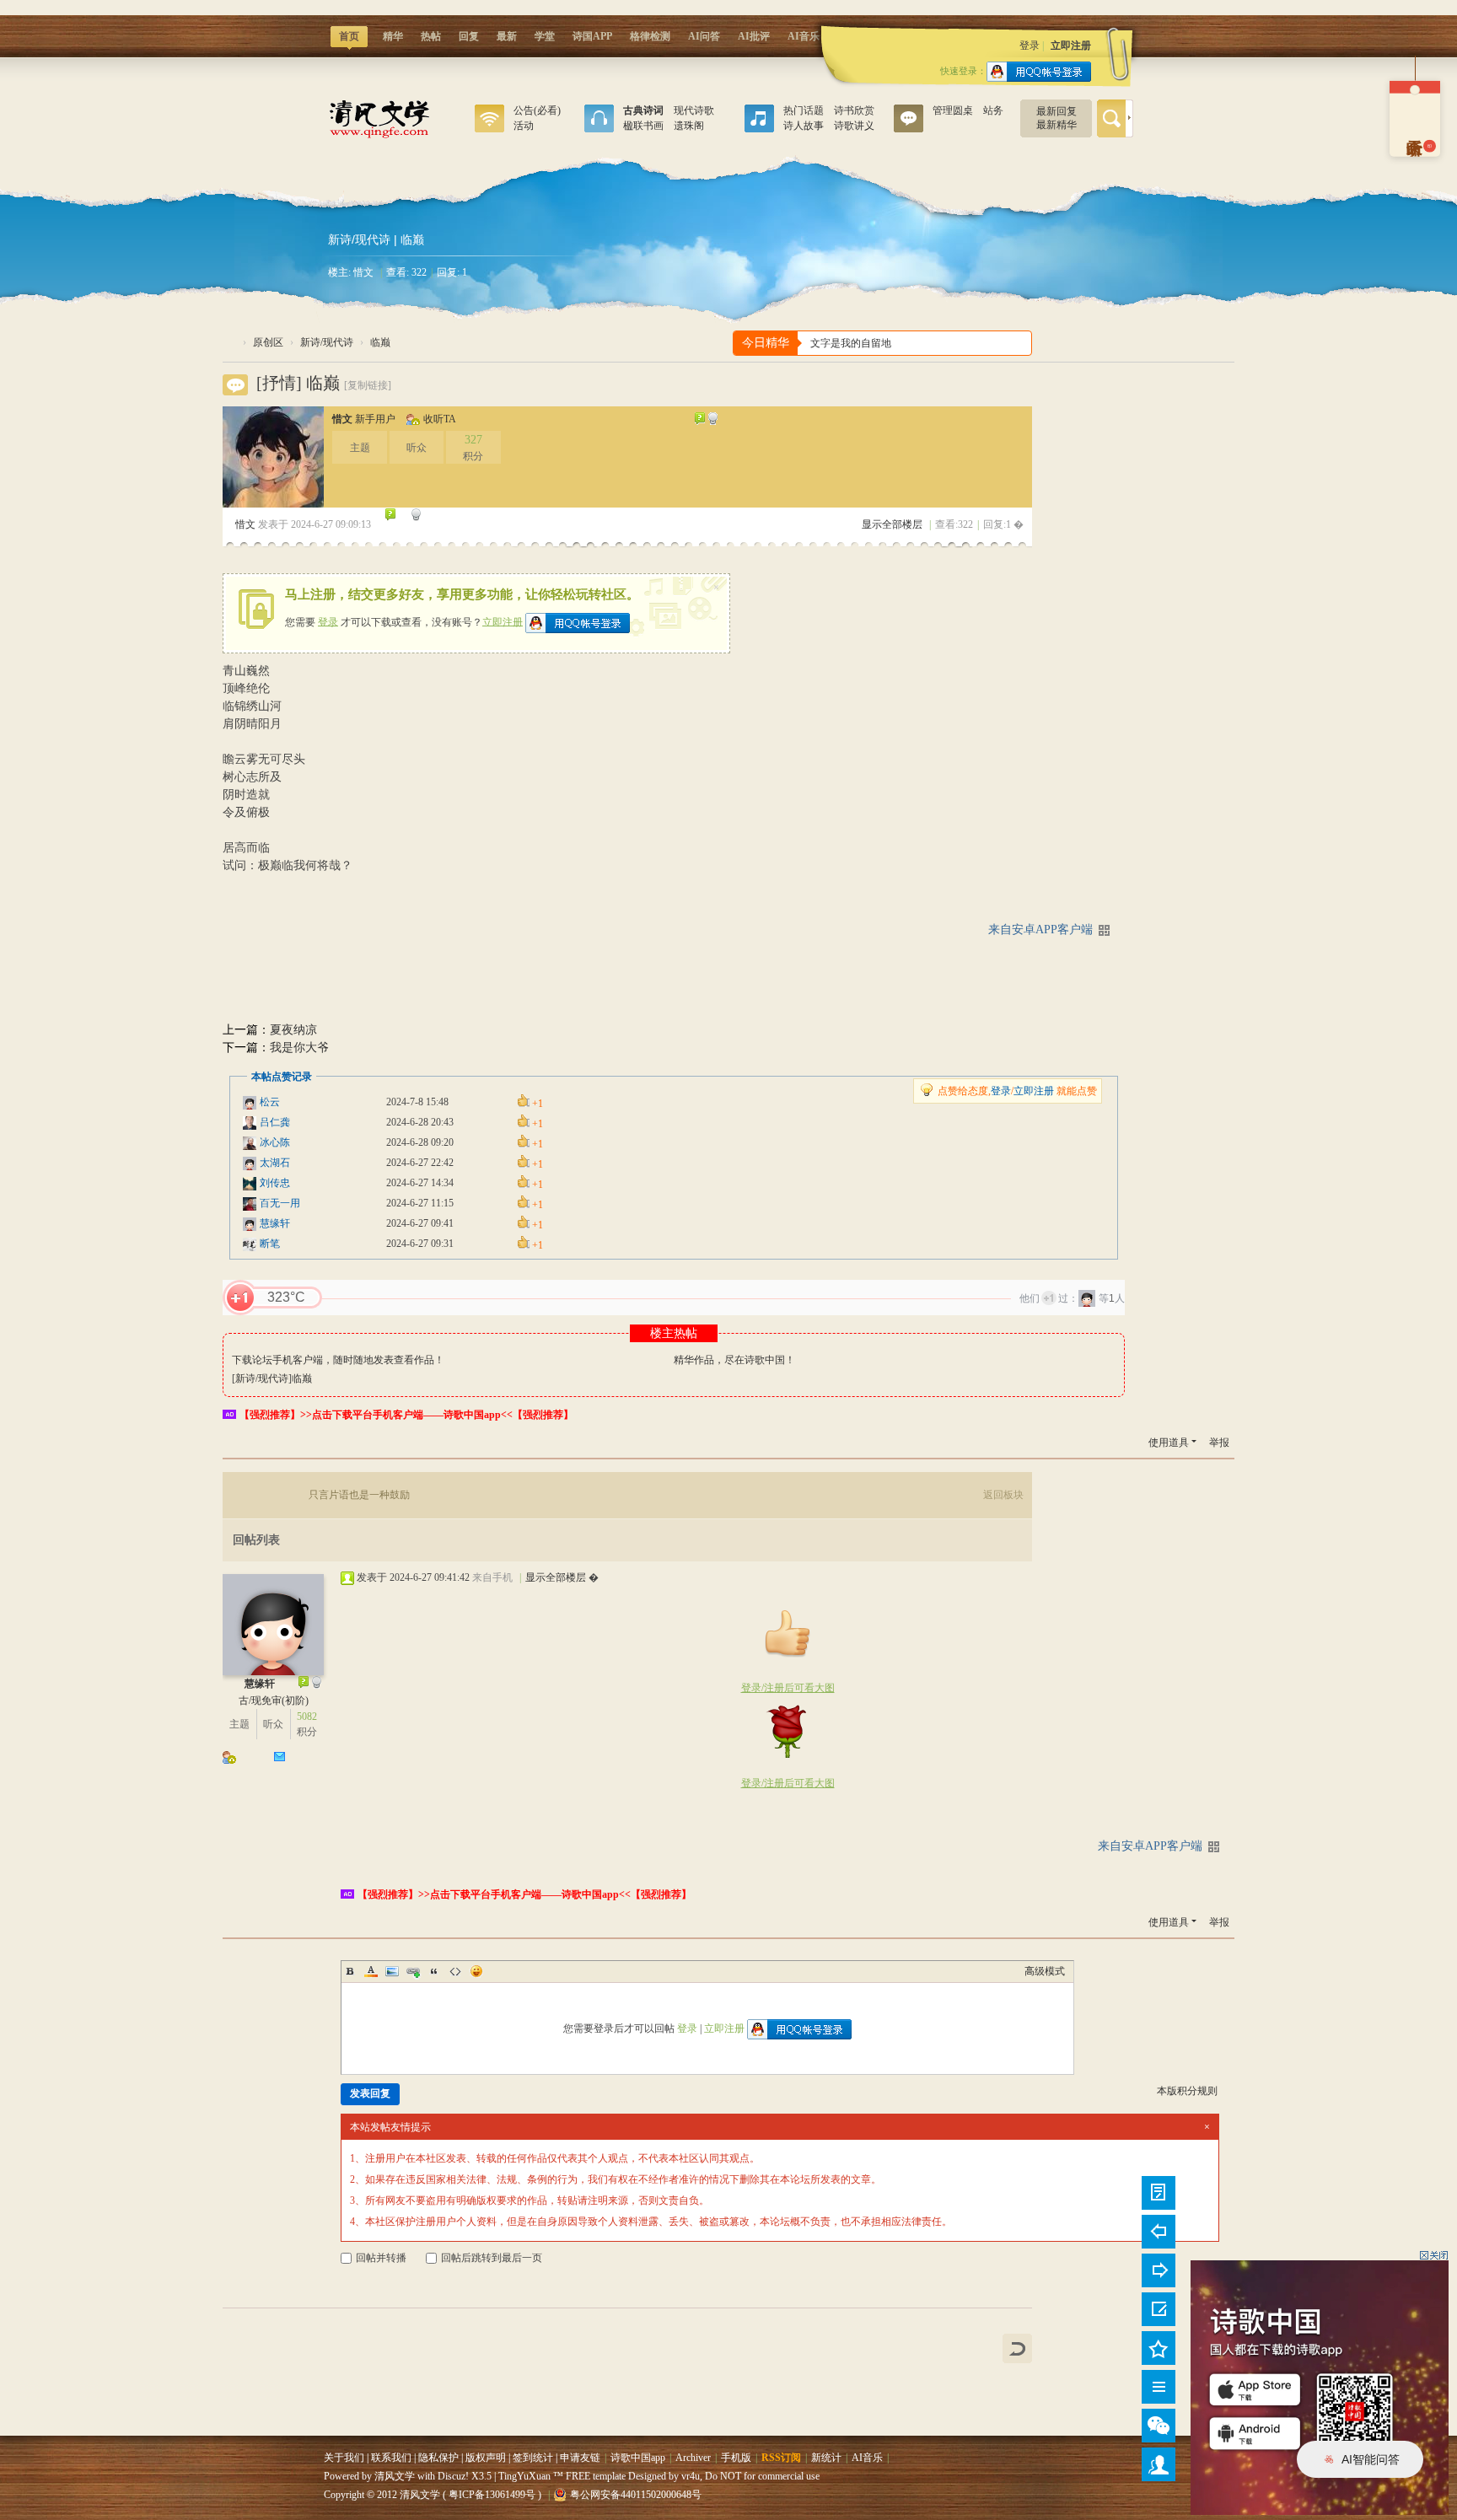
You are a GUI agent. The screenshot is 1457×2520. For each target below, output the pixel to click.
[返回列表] (1017, 2348)
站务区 (909, 122)
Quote (434, 1971)
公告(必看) (537, 110)
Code (455, 1971)
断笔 (270, 1244)
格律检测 (650, 36)
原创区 (599, 122)
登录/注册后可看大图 (788, 1688)
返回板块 (1003, 1495)
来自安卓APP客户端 (1040, 930)
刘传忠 (275, 1183)
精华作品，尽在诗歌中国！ (734, 1360)
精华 (393, 36)
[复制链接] (368, 385)
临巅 (380, 342)
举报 (1219, 1443)
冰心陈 (275, 1142)
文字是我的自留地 (851, 343)
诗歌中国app (638, 2458)
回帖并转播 (381, 2258)
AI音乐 (804, 36)
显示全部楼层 (892, 524)
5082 (307, 1717)
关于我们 (344, 2458)
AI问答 (704, 36)
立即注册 (1071, 46)
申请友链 (580, 2458)
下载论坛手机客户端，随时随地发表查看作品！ (338, 1360)
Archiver (693, 2458)
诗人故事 (804, 126)
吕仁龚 (275, 1122)
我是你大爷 (299, 1048)
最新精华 (1056, 125)
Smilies (476, 1971)
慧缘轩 (275, 1223)
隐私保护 (438, 2458)
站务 (993, 110)
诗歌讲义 (854, 126)
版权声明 (486, 2458)
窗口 (489, 122)
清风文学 (229, 343)
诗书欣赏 (854, 110)
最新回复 (1056, 111)
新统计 (826, 2458)
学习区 (759, 122)
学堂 (545, 36)
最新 (507, 36)
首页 (348, 39)
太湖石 (275, 1163)
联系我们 (391, 2458)
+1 (240, 1298)
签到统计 (533, 2458)
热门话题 (804, 110)
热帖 (431, 36)
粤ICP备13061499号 (492, 2495)
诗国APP (592, 36)
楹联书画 (643, 126)
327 (473, 440)
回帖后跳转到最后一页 (492, 2258)
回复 (469, 36)
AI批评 (754, 36)
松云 (270, 1102)
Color (371, 1971)
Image (392, 1971)
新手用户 (375, 419)
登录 (1030, 46)
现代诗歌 (694, 110)
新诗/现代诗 (359, 239)
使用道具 (1169, 1443)
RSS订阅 (781, 2458)
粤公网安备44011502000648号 (636, 2495)
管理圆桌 (953, 110)
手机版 (736, 2458)
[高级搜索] (1129, 118)
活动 (524, 126)
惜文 (363, 272)
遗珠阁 (689, 126)
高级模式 (1045, 1971)
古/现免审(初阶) (274, 1701)
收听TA (440, 419)
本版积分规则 (1187, 2091)
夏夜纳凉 (293, 1030)
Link (413, 1971)
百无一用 (280, 1203)
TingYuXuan (524, 2476)
